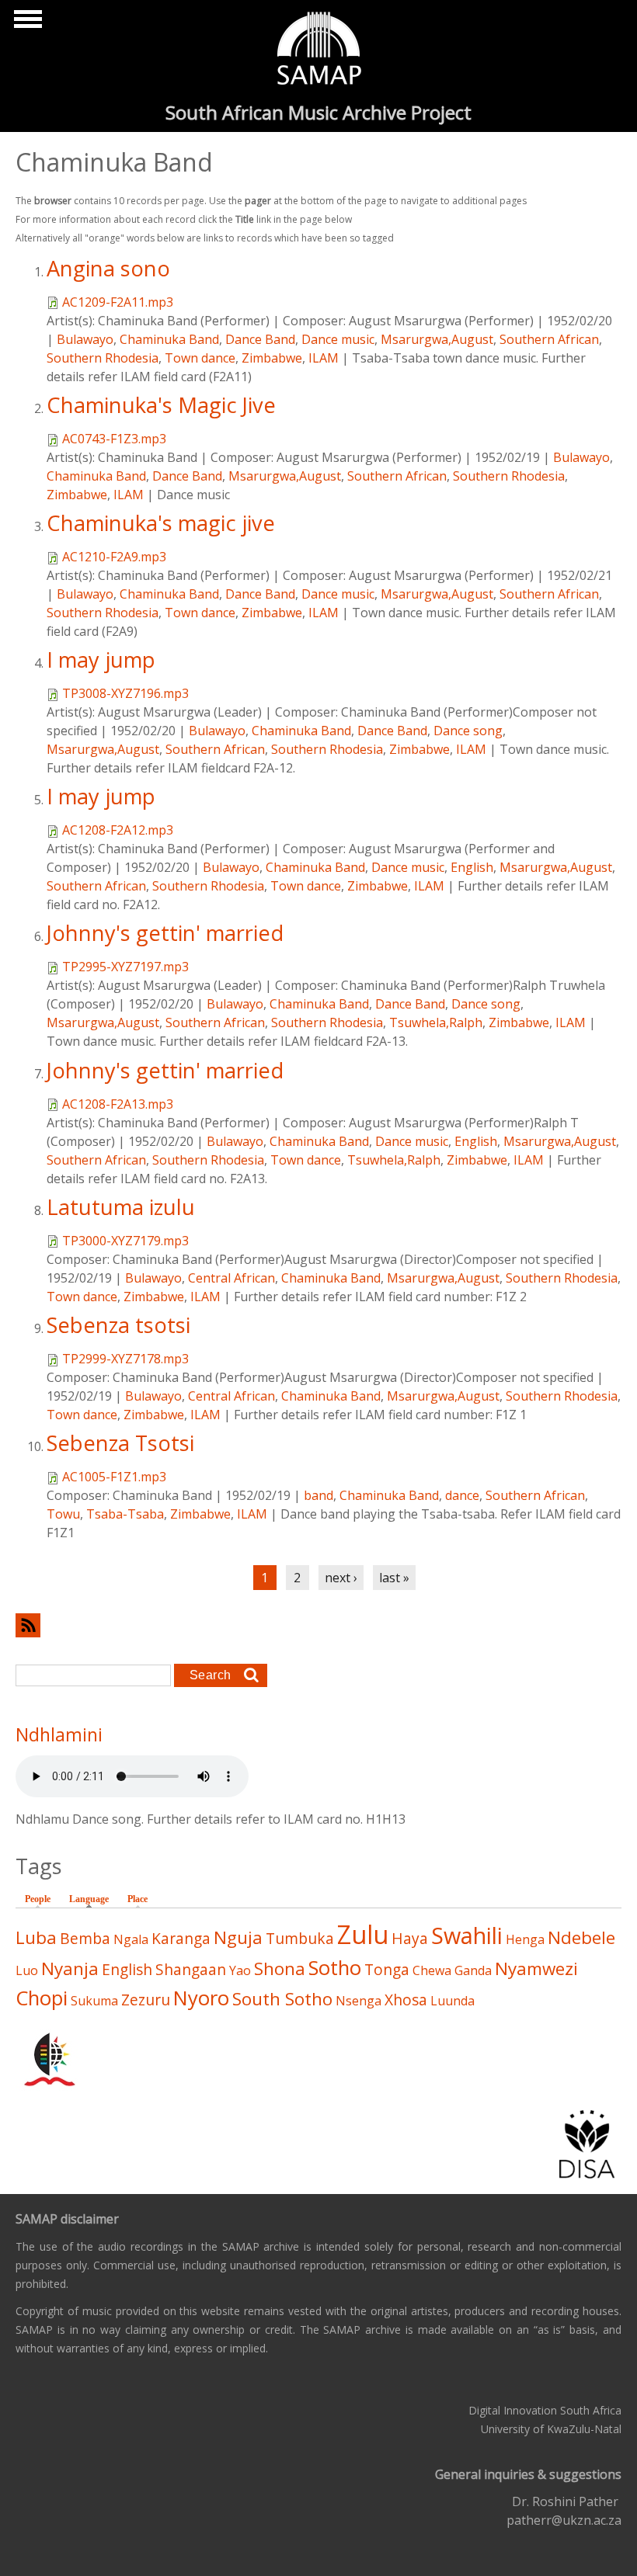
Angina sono (108, 268)
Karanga (181, 1938)
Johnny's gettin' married (165, 933)
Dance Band (260, 339)
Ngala (131, 1939)
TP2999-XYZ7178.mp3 (125, 1359)
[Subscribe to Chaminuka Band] (318, 1625)
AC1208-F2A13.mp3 (118, 1104)
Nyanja (70, 1968)
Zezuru (146, 2000)
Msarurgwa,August (437, 339)
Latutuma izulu (121, 1207)
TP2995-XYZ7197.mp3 (125, 967)
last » (394, 1578)
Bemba (85, 1938)
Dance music (338, 339)
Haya (410, 1938)
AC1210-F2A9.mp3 (114, 557)
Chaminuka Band (169, 339)
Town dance (200, 358)
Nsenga (359, 2001)
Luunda (453, 2001)
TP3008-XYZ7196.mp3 (125, 693)
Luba (36, 1937)
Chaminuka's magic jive (161, 523)
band (318, 1495)
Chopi (42, 1998)
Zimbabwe (272, 358)
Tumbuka (300, 1938)
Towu (63, 1514)
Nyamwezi (536, 1968)
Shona (280, 1968)
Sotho (335, 1968)
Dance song (468, 731)
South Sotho (282, 1999)
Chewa (432, 1970)
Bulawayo (85, 339)
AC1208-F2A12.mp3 (118, 830)
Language (93, 1899)
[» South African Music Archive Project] (319, 50)
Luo (27, 1970)
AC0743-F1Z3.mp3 (114, 439)
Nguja (238, 1937)
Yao (240, 1970)
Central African (231, 1278)
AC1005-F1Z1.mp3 (114, 1477)
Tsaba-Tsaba (125, 1514)
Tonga (387, 1969)
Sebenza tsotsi (118, 1325)
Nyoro (201, 1998)
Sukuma (94, 2001)
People (38, 1899)
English (472, 867)
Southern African (549, 339)
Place (137, 1899)
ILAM (324, 358)
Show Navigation (26, 23)
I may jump (101, 660)
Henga (525, 1939)
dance (462, 1495)
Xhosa (406, 2000)
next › (341, 1578)
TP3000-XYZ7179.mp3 (125, 1241)
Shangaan (191, 1969)
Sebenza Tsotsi (120, 1443)
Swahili (467, 1935)
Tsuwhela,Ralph (436, 1022)
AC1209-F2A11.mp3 (118, 302)
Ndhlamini (59, 1734)
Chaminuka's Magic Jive (161, 405)
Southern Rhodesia (103, 358)
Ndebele (581, 1937)
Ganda (473, 1970)
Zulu (363, 1934)
